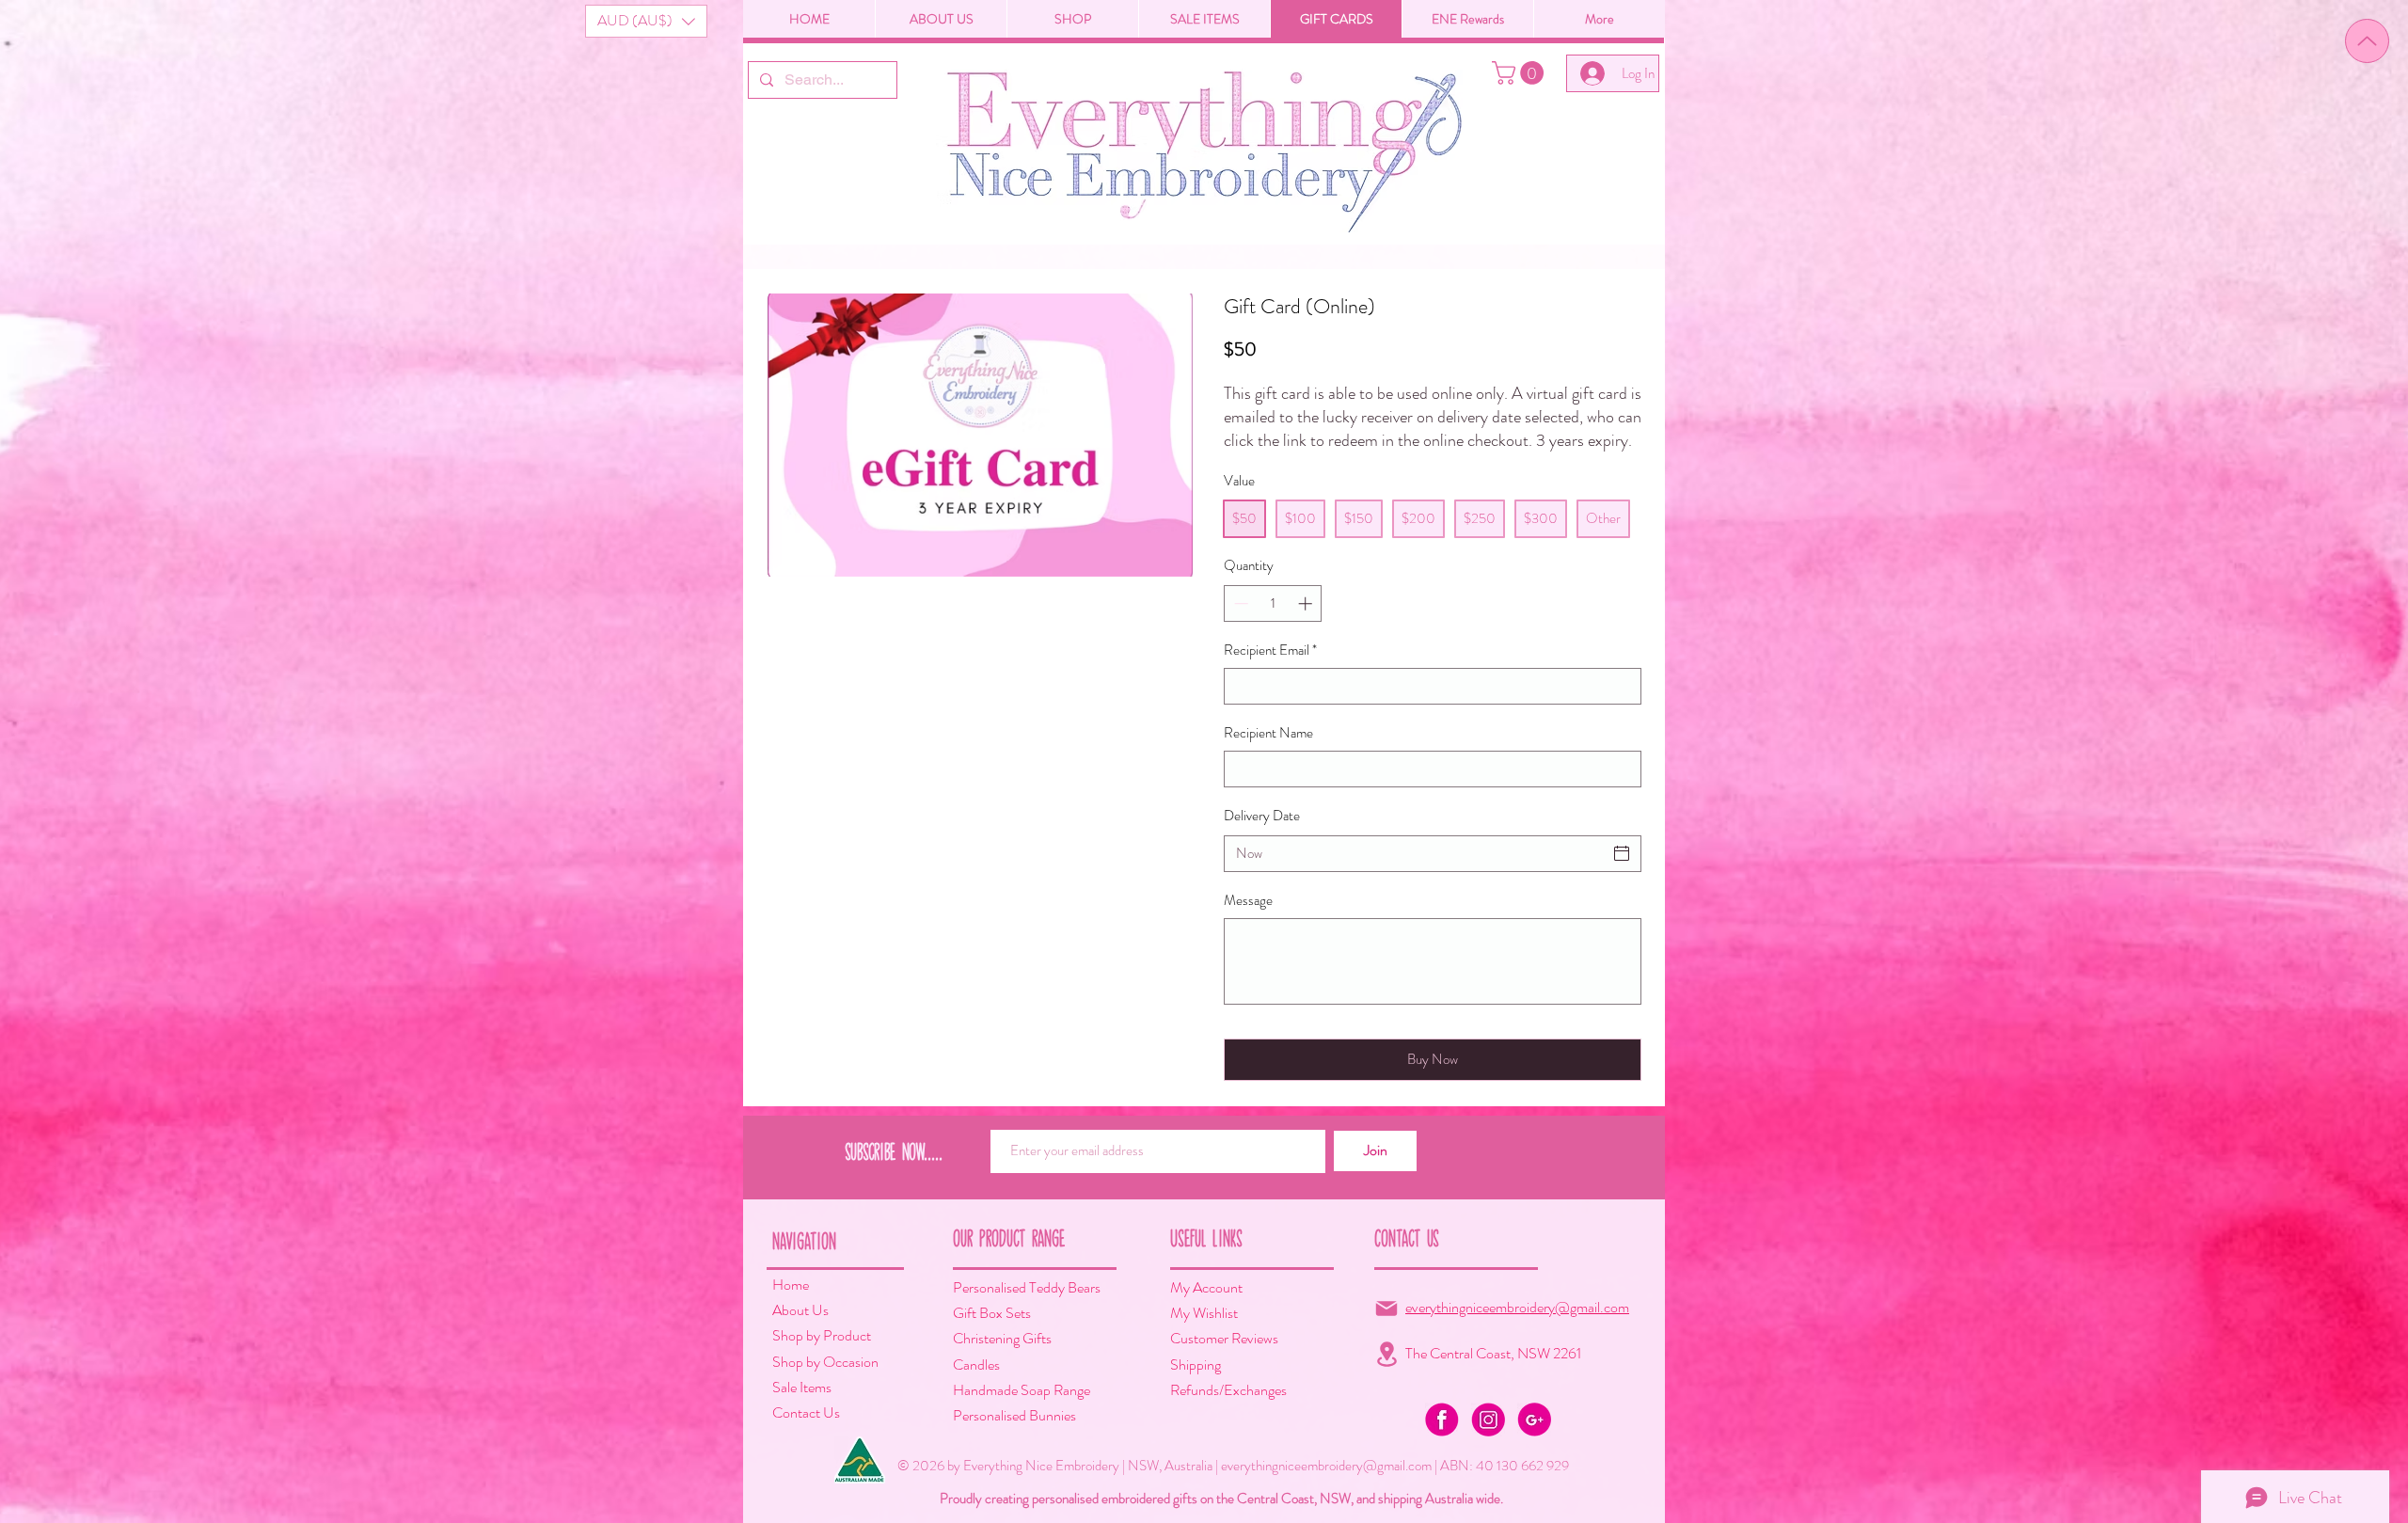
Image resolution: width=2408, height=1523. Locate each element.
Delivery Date (1262, 816)
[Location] (1386, 1354)
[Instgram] (1488, 1420)
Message (1248, 901)
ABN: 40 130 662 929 (1505, 1466)
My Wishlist (1204, 1313)
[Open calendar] (1622, 853)
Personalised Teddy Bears (1027, 1287)
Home (791, 1285)
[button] (646, 21)
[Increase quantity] (1307, 603)
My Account (1206, 1287)
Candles (976, 1364)
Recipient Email (1270, 650)
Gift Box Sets (992, 1313)
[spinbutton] (1273, 603)
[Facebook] (1442, 1420)
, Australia (1187, 1466)
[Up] (2367, 41)
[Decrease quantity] (1239, 603)
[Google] (1534, 1420)
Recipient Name (1268, 733)
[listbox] (646, 21)
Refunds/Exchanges (1228, 1390)
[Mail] (1386, 1309)
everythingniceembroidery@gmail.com (1517, 1307)
